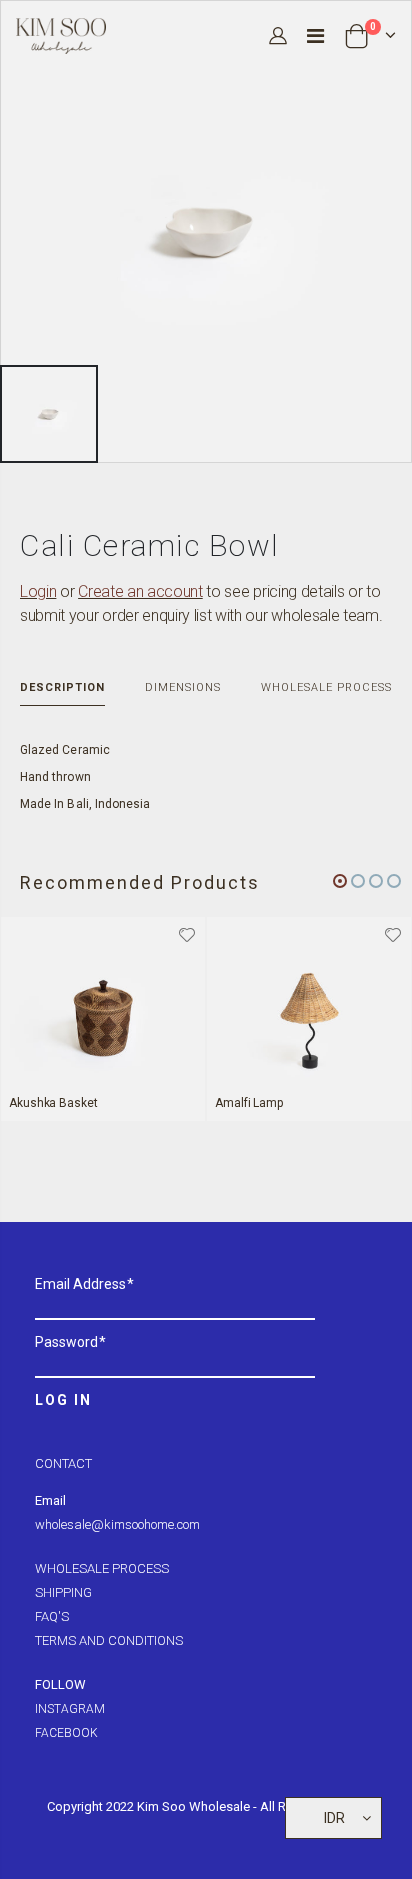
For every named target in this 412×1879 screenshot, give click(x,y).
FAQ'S (52, 1616)
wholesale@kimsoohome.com (117, 1524)
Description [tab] (62, 687)
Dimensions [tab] (183, 687)
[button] (340, 881)
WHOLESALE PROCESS (102, 1568)
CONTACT (63, 1463)
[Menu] (315, 36)
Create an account (140, 591)
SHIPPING (63, 1592)
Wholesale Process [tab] (326, 687)
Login (38, 591)
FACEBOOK (66, 1733)
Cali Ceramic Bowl (150, 545)
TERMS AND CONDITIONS (109, 1640)
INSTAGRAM (70, 1709)
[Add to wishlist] (187, 933)
